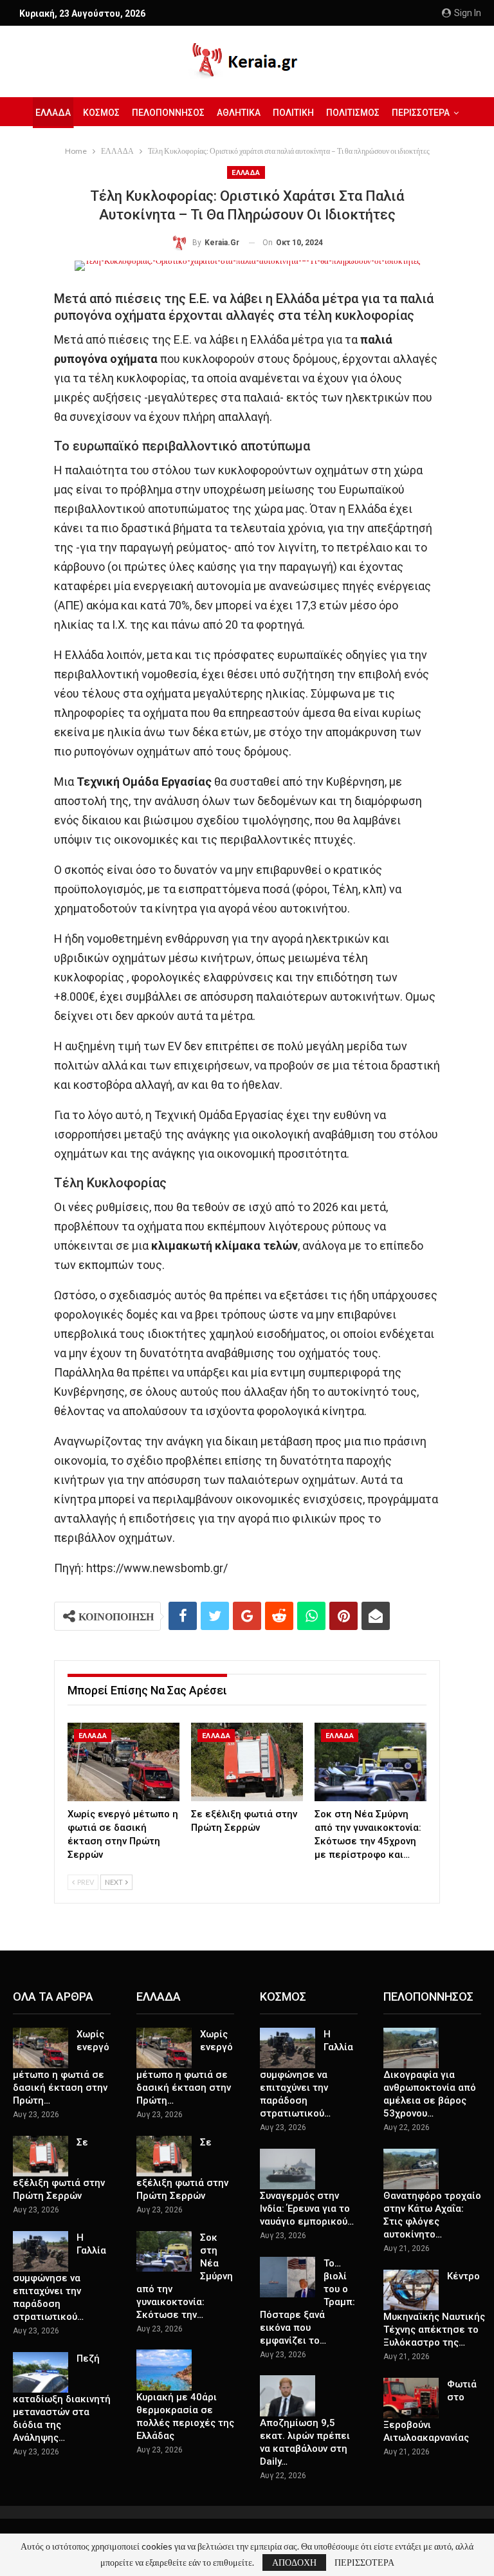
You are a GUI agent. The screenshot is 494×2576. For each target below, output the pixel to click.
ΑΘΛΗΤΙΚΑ (239, 113)
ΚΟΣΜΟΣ (101, 113)
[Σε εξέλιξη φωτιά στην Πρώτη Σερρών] (247, 1762)
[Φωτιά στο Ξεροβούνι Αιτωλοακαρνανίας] (411, 2398)
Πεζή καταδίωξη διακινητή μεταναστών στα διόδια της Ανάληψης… (62, 2398)
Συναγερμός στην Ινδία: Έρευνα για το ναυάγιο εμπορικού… (307, 2209)
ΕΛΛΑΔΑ (53, 113)
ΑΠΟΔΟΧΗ (294, 2562)
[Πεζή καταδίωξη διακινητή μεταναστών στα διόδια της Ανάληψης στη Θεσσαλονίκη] (41, 2373)
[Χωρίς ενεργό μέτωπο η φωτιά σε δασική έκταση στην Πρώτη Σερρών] (123, 1762)
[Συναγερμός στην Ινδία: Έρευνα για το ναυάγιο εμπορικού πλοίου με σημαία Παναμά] (288, 2169)
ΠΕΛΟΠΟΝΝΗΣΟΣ (168, 113)
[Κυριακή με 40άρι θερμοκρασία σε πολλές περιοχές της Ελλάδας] (164, 2370)
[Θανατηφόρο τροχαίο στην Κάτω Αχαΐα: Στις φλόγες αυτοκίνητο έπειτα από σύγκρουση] (411, 2169)
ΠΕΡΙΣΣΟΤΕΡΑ (364, 2562)
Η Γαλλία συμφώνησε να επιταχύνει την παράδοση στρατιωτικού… (59, 2277)
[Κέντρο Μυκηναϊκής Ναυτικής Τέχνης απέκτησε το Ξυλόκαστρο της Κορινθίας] (411, 2290)
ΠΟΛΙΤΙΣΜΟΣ (353, 113)
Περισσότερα (421, 113)
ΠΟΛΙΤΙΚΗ (293, 113)
